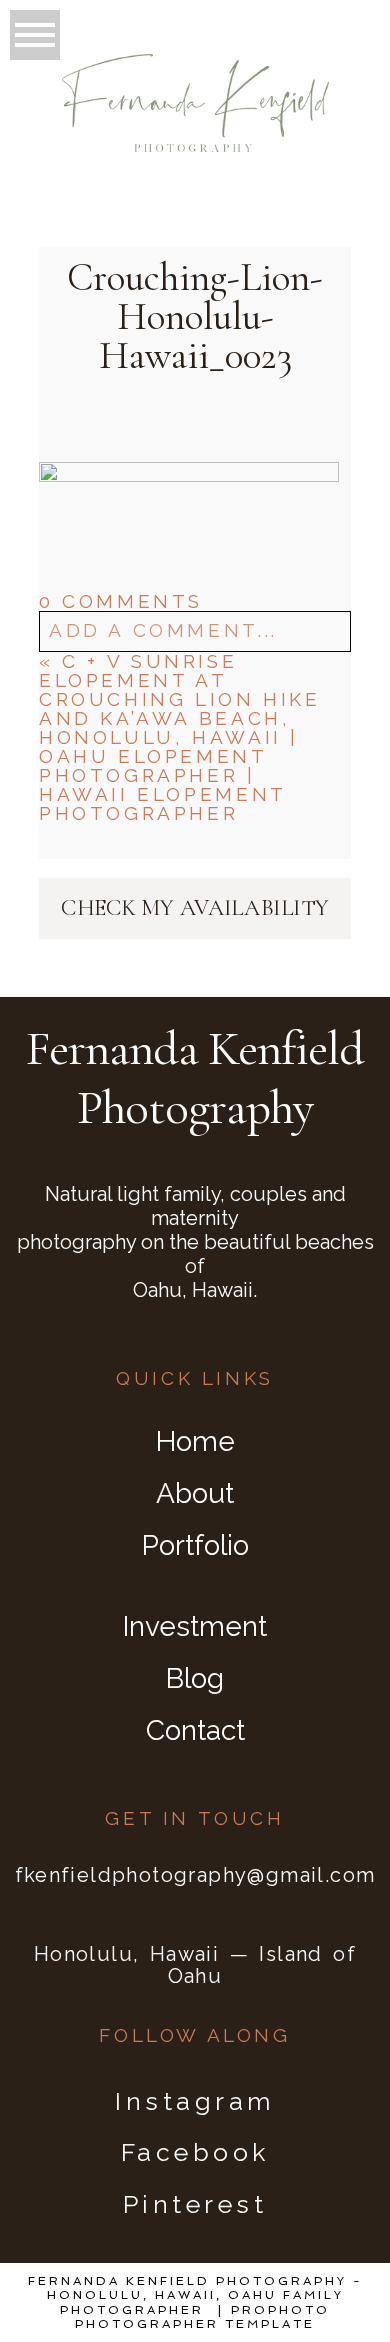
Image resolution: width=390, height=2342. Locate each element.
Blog (195, 1678)
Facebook (195, 2152)
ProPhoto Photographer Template (202, 2317)
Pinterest (195, 2204)
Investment (195, 1626)
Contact (195, 1730)
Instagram (195, 2101)
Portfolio (195, 1545)
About (195, 1493)
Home (195, 1441)
